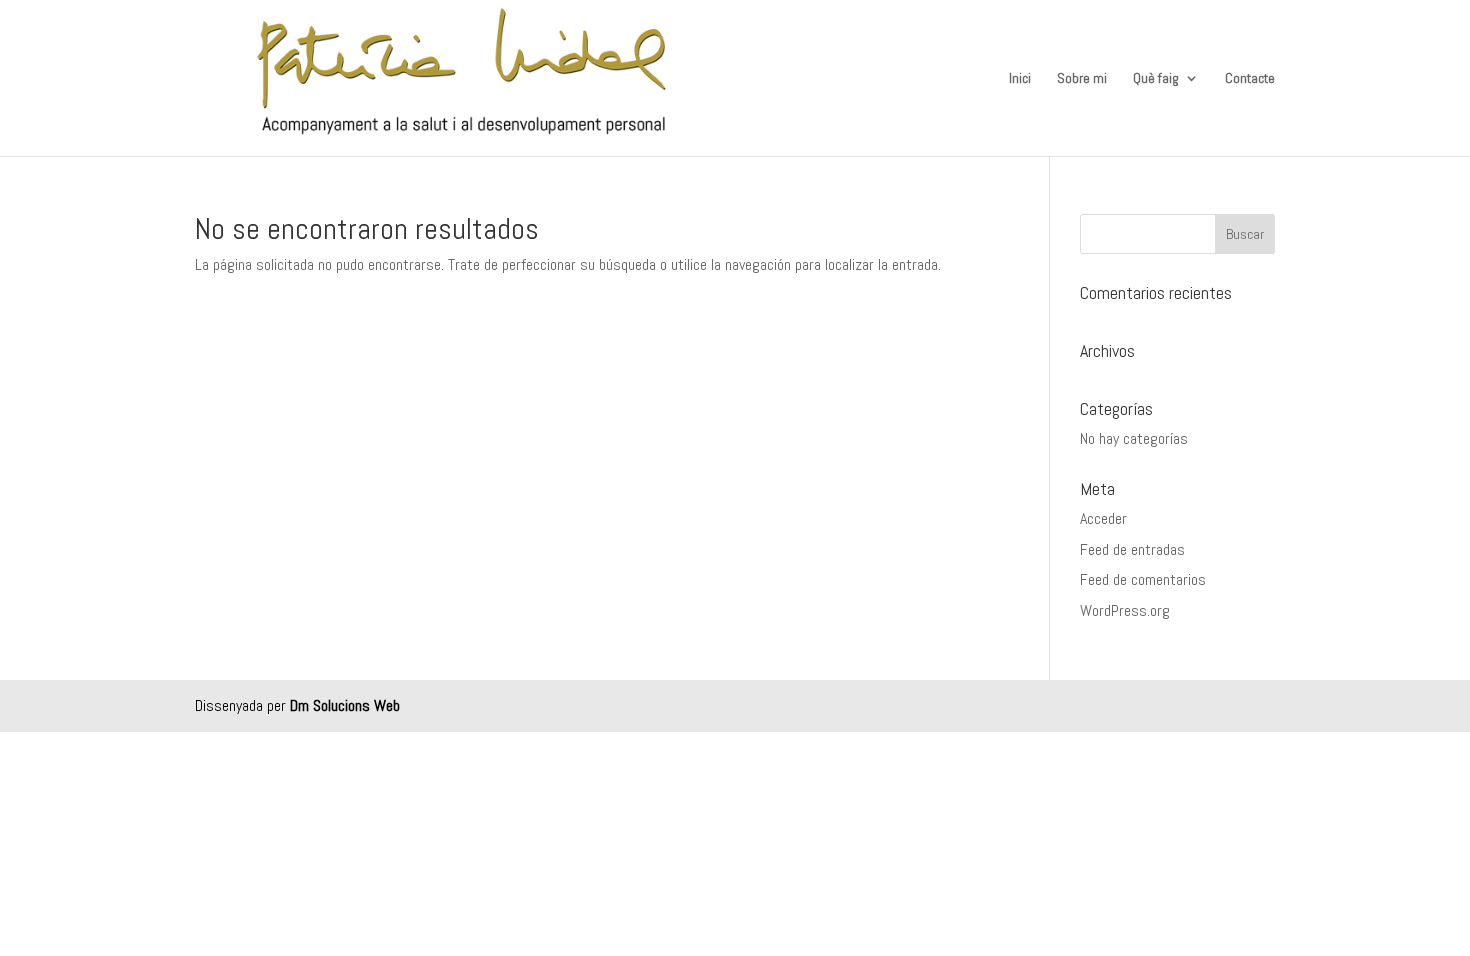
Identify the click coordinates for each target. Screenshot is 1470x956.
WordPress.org (1125, 610)
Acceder (1103, 518)
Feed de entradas (1132, 549)
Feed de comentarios (1143, 579)
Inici (1020, 79)
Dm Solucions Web (345, 705)
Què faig (1156, 79)
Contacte (1250, 79)
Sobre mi (1082, 79)
